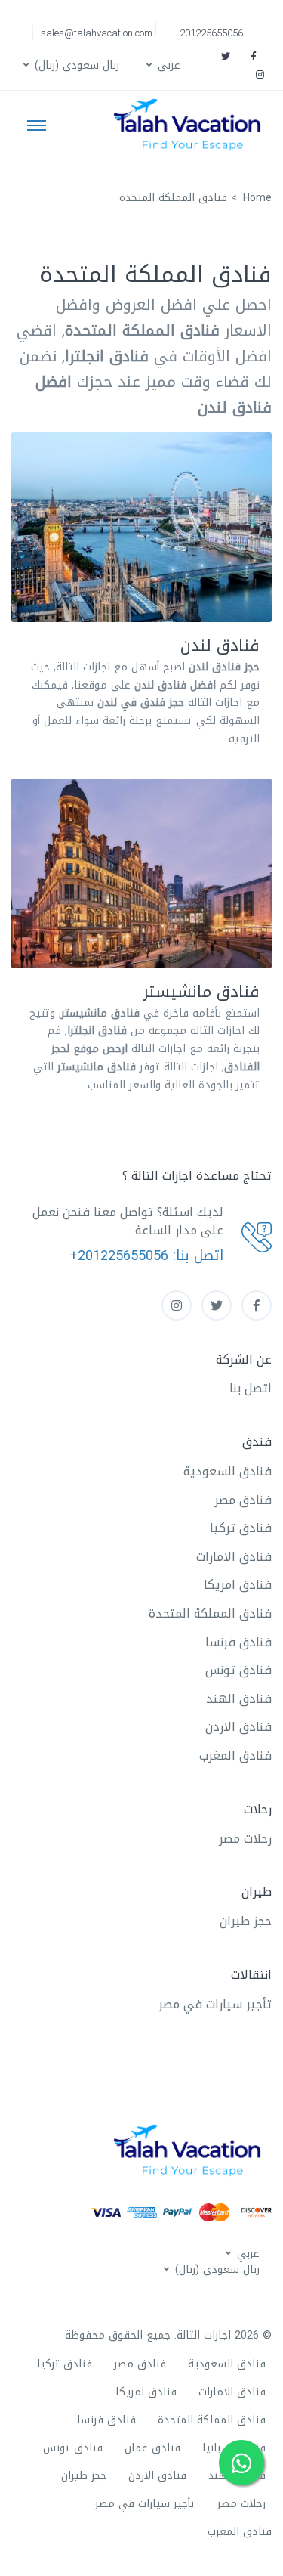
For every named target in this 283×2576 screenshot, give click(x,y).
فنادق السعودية (228, 1471)
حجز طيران (246, 1921)
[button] (162, 65)
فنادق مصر (243, 1500)
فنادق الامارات (234, 1557)
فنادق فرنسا (238, 1642)
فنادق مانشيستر (201, 992)
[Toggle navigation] (37, 125)
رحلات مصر (245, 1839)
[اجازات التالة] (191, 125)
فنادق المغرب (235, 1756)
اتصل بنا (251, 1388)
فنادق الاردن (238, 1727)
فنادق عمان (152, 2448)
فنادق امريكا (238, 1585)
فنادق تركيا (241, 1528)
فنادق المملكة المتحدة (210, 1613)
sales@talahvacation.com (97, 33)
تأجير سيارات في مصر (215, 2004)
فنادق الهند (239, 1699)
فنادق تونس (238, 1670)
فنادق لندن (220, 646)
